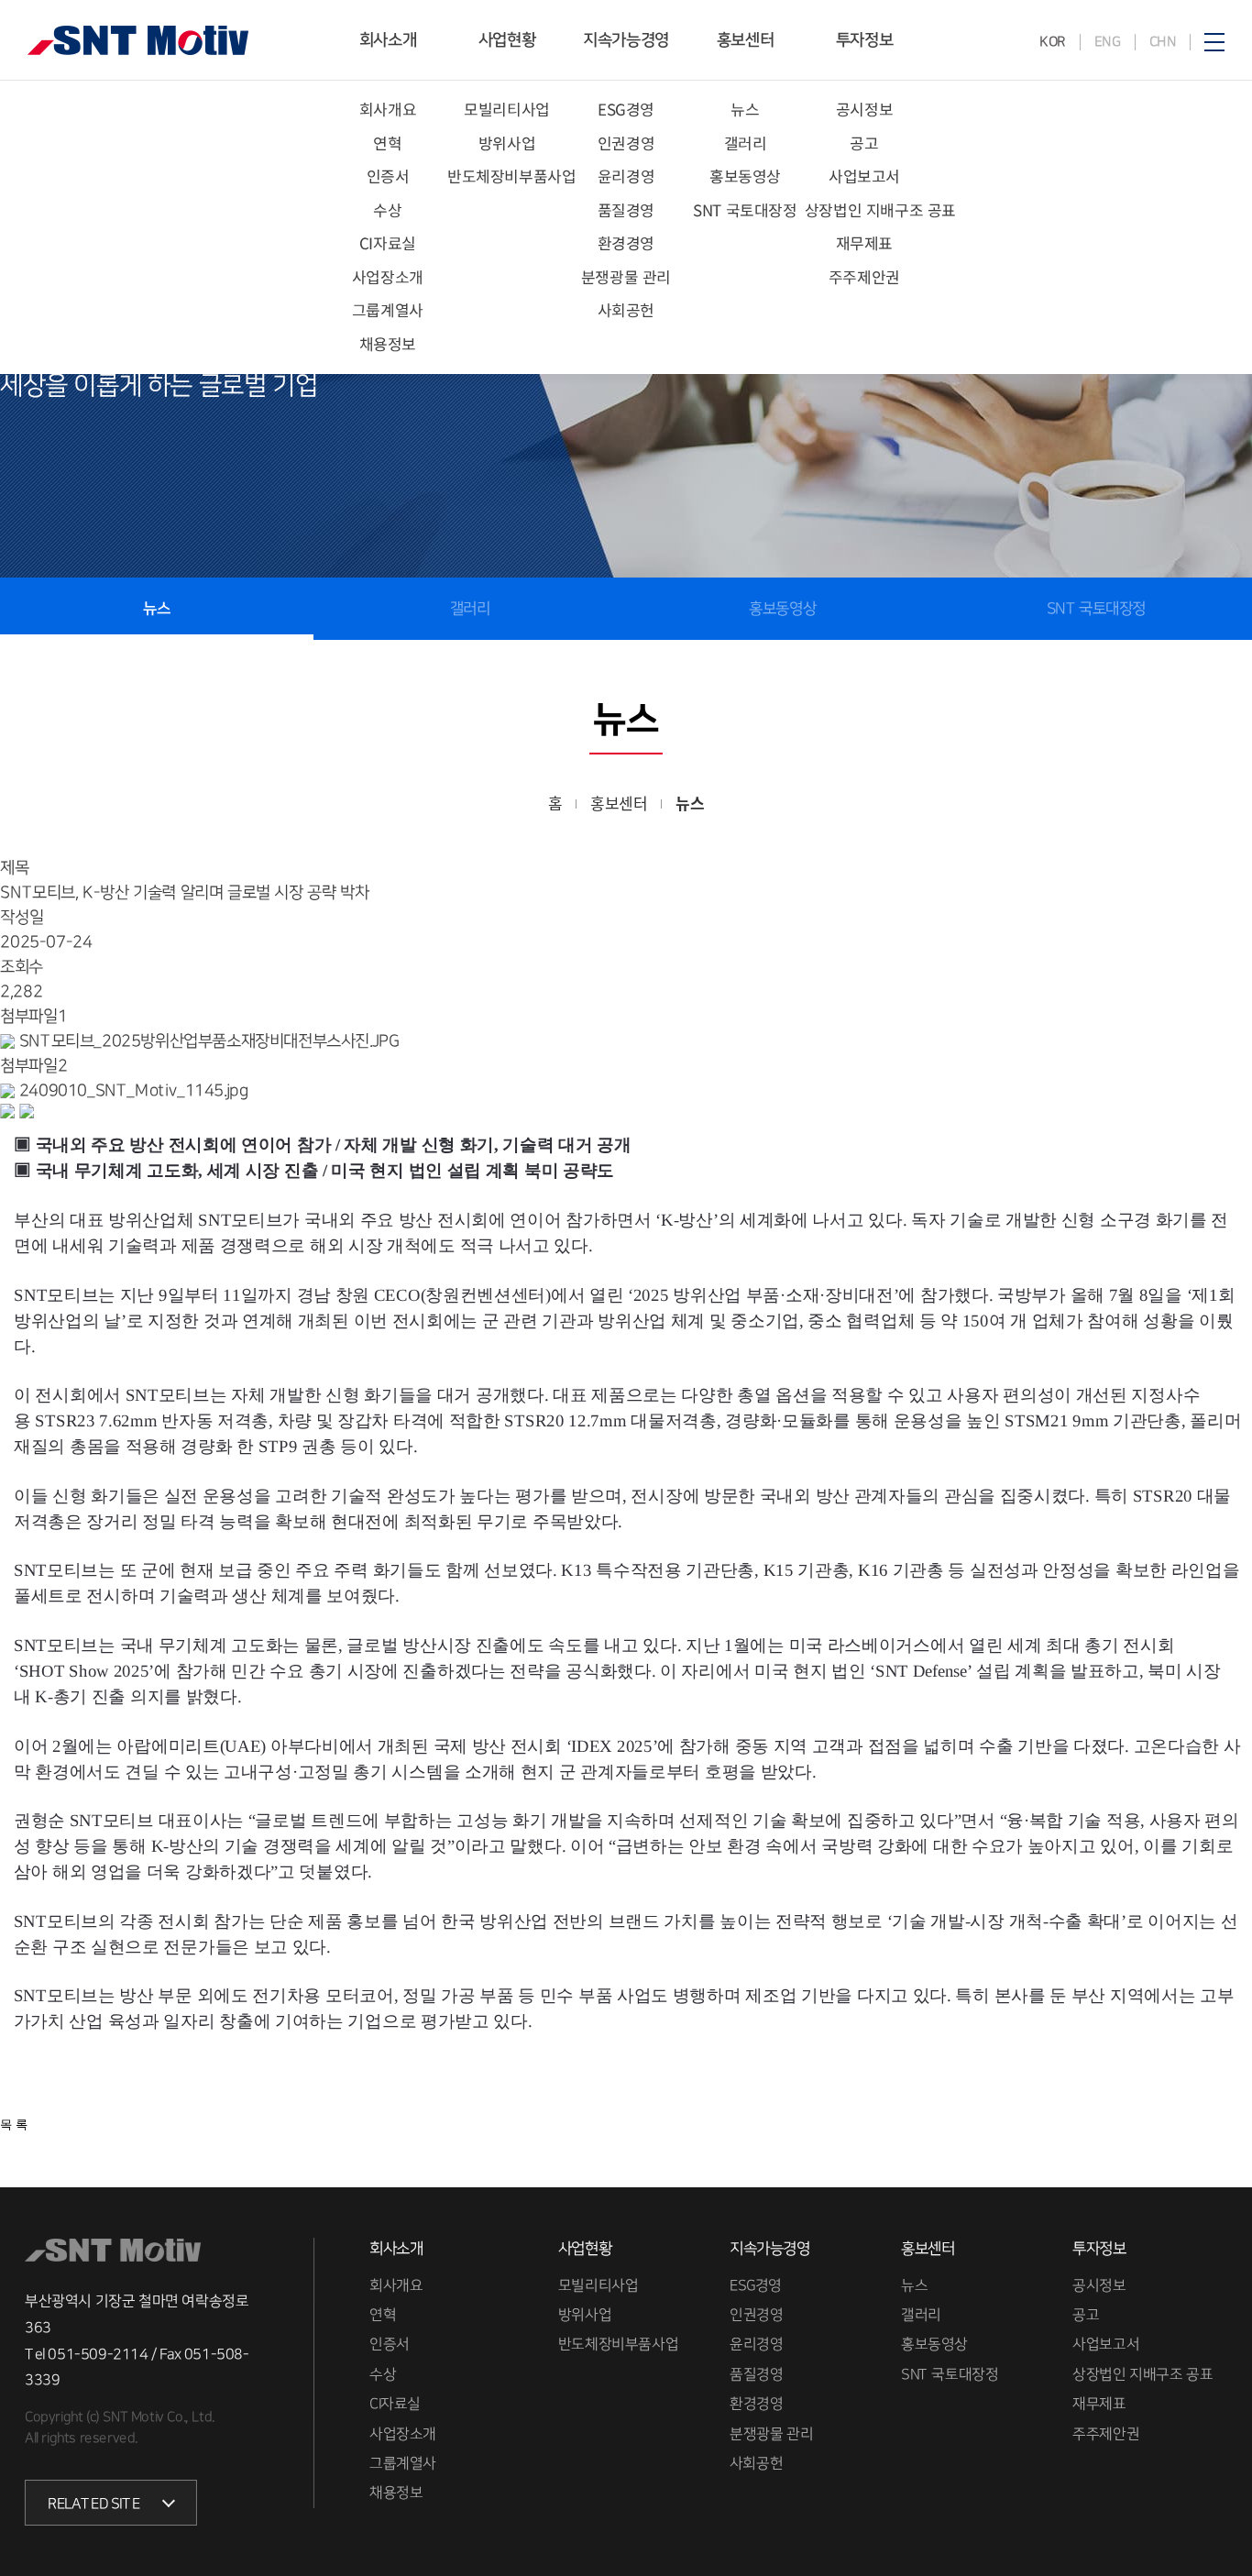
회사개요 (388, 109)
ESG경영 (626, 109)
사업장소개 (388, 276)
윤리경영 (626, 176)
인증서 (388, 176)
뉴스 (745, 109)
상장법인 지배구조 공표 (880, 209)
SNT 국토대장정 (745, 209)
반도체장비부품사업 (511, 176)
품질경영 (626, 209)
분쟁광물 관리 (626, 276)
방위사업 (507, 143)
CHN (1162, 42)
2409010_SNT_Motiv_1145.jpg (134, 1091)
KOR (1053, 42)
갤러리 (746, 143)
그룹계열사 (388, 309)
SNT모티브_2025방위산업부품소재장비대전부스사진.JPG (209, 1041)
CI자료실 (388, 242)
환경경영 (626, 242)
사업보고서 (864, 176)
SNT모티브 (138, 40)
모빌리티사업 (507, 109)
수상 (387, 209)
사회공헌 (626, 309)
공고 (864, 143)
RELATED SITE (93, 2504)
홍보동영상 (745, 176)
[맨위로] (1216, 2533)
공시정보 (864, 109)
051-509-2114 (99, 2354)
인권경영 (626, 143)
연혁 (387, 143)
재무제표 (864, 242)
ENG (1107, 42)
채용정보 (388, 343)
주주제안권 (864, 276)
